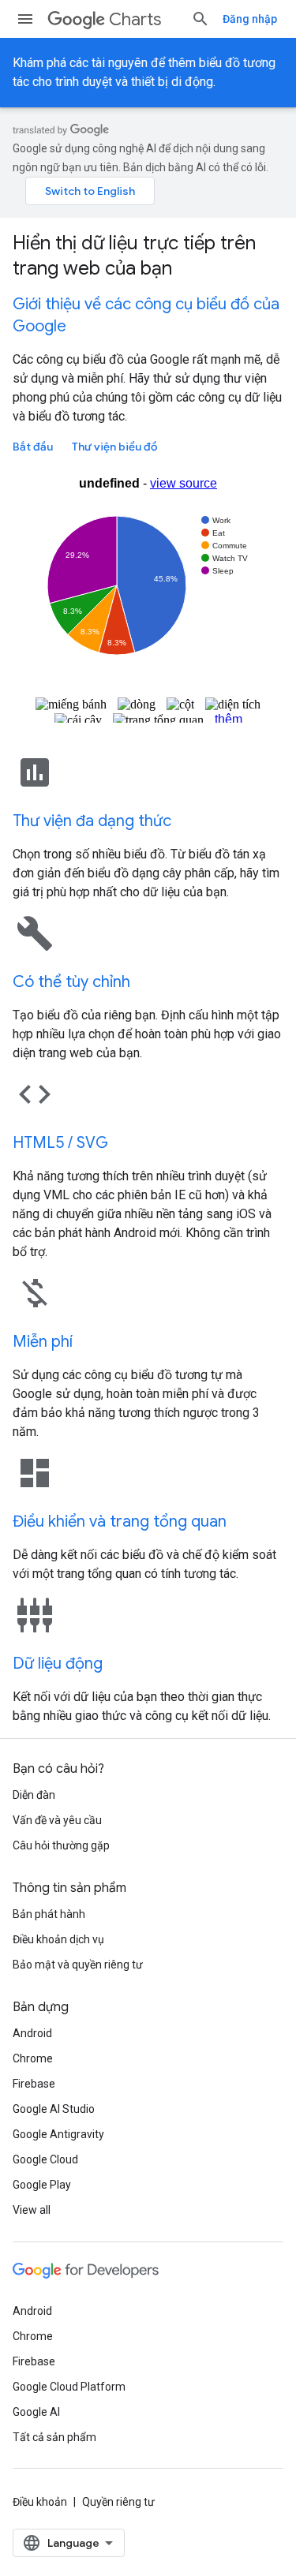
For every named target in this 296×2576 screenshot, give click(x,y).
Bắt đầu (33, 447)
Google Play (42, 2185)
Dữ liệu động (58, 1664)
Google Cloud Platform (69, 2387)
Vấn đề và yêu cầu (57, 1820)
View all (32, 2210)
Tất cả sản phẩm (54, 2437)
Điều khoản (40, 2502)
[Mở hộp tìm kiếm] (200, 19)
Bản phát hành (49, 1914)
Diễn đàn (34, 1795)
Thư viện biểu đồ (114, 447)
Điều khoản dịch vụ (58, 1939)
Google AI (36, 2412)
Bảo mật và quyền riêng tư (78, 1965)
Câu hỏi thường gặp (61, 1845)
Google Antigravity (58, 2134)
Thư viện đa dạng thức (92, 821)
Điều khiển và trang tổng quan (120, 1522)
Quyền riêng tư (118, 2502)
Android (32, 2033)
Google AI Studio (54, 2109)
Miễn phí (43, 1342)
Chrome (33, 2058)
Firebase (34, 2084)
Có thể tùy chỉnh (71, 982)
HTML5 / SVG (60, 1143)
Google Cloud (45, 2159)
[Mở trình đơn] (25, 19)
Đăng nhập (250, 19)
